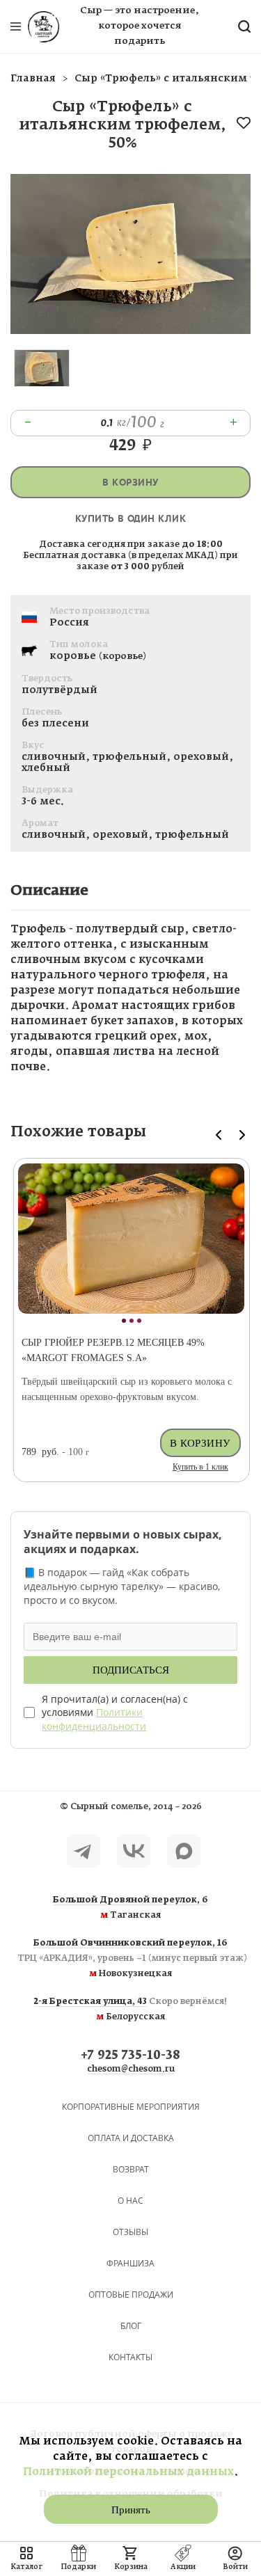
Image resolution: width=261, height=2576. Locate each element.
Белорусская (130, 2010)
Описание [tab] (49, 891)
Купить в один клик (130, 519)
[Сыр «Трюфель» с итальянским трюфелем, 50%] (130, 331)
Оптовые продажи (131, 2295)
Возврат (131, 2169)
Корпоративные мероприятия (131, 2107)
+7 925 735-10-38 (130, 2056)
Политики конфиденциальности (94, 1719)
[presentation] (219, 1135)
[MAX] (184, 1851)
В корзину (130, 483)
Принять (131, 2510)
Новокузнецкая (130, 1959)
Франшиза (130, 2263)
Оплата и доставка (131, 2138)
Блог (131, 2326)
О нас (130, 2201)
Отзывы (130, 2232)
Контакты (130, 2357)
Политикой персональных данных (128, 2472)
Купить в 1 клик (200, 1467)
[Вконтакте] (134, 1851)
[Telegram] (84, 1851)
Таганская (130, 1908)
